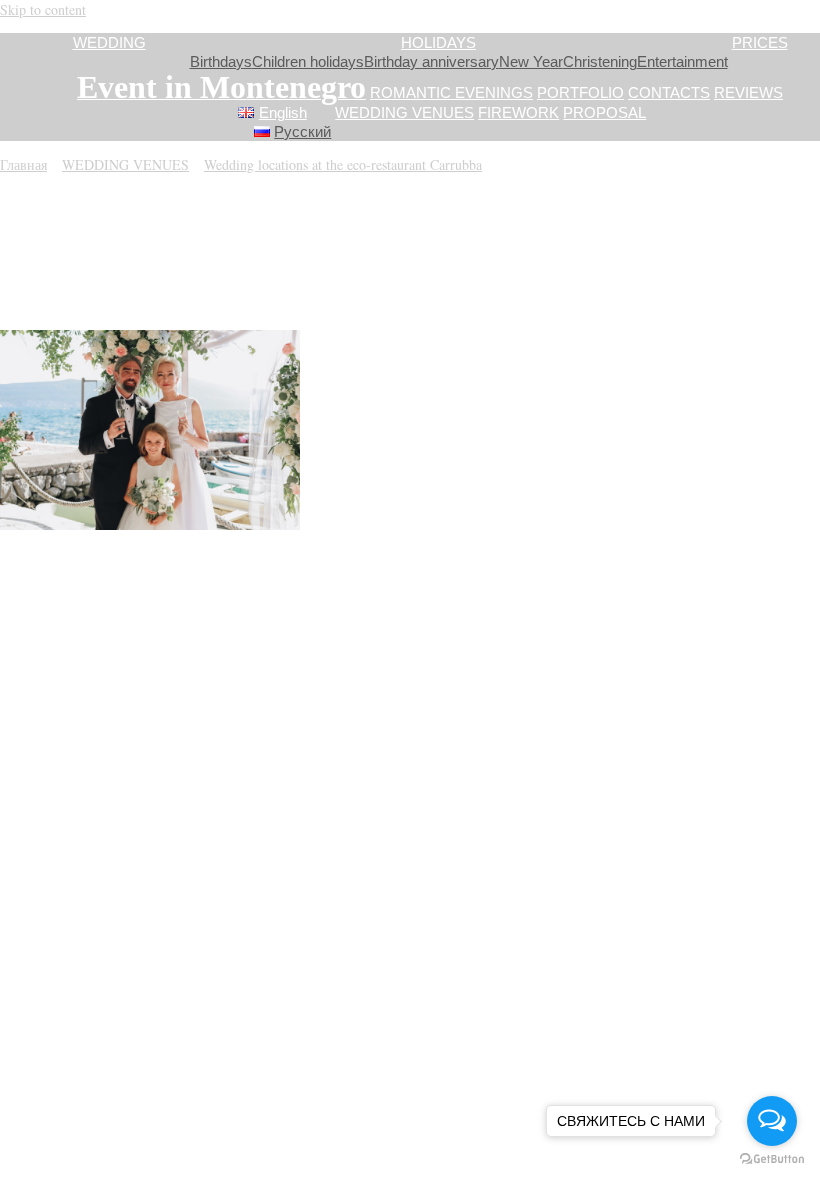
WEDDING (109, 42)
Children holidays (308, 61)
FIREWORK (518, 112)
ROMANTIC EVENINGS (451, 92)
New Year (531, 61)
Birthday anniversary (431, 61)
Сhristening (600, 61)
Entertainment (682, 61)
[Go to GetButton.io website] (772, 1159)
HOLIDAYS (438, 42)
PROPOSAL (604, 112)
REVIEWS (748, 92)
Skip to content (43, 9)
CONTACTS (669, 92)
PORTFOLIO (580, 92)
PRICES (760, 42)
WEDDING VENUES (404, 112)
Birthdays (221, 61)
